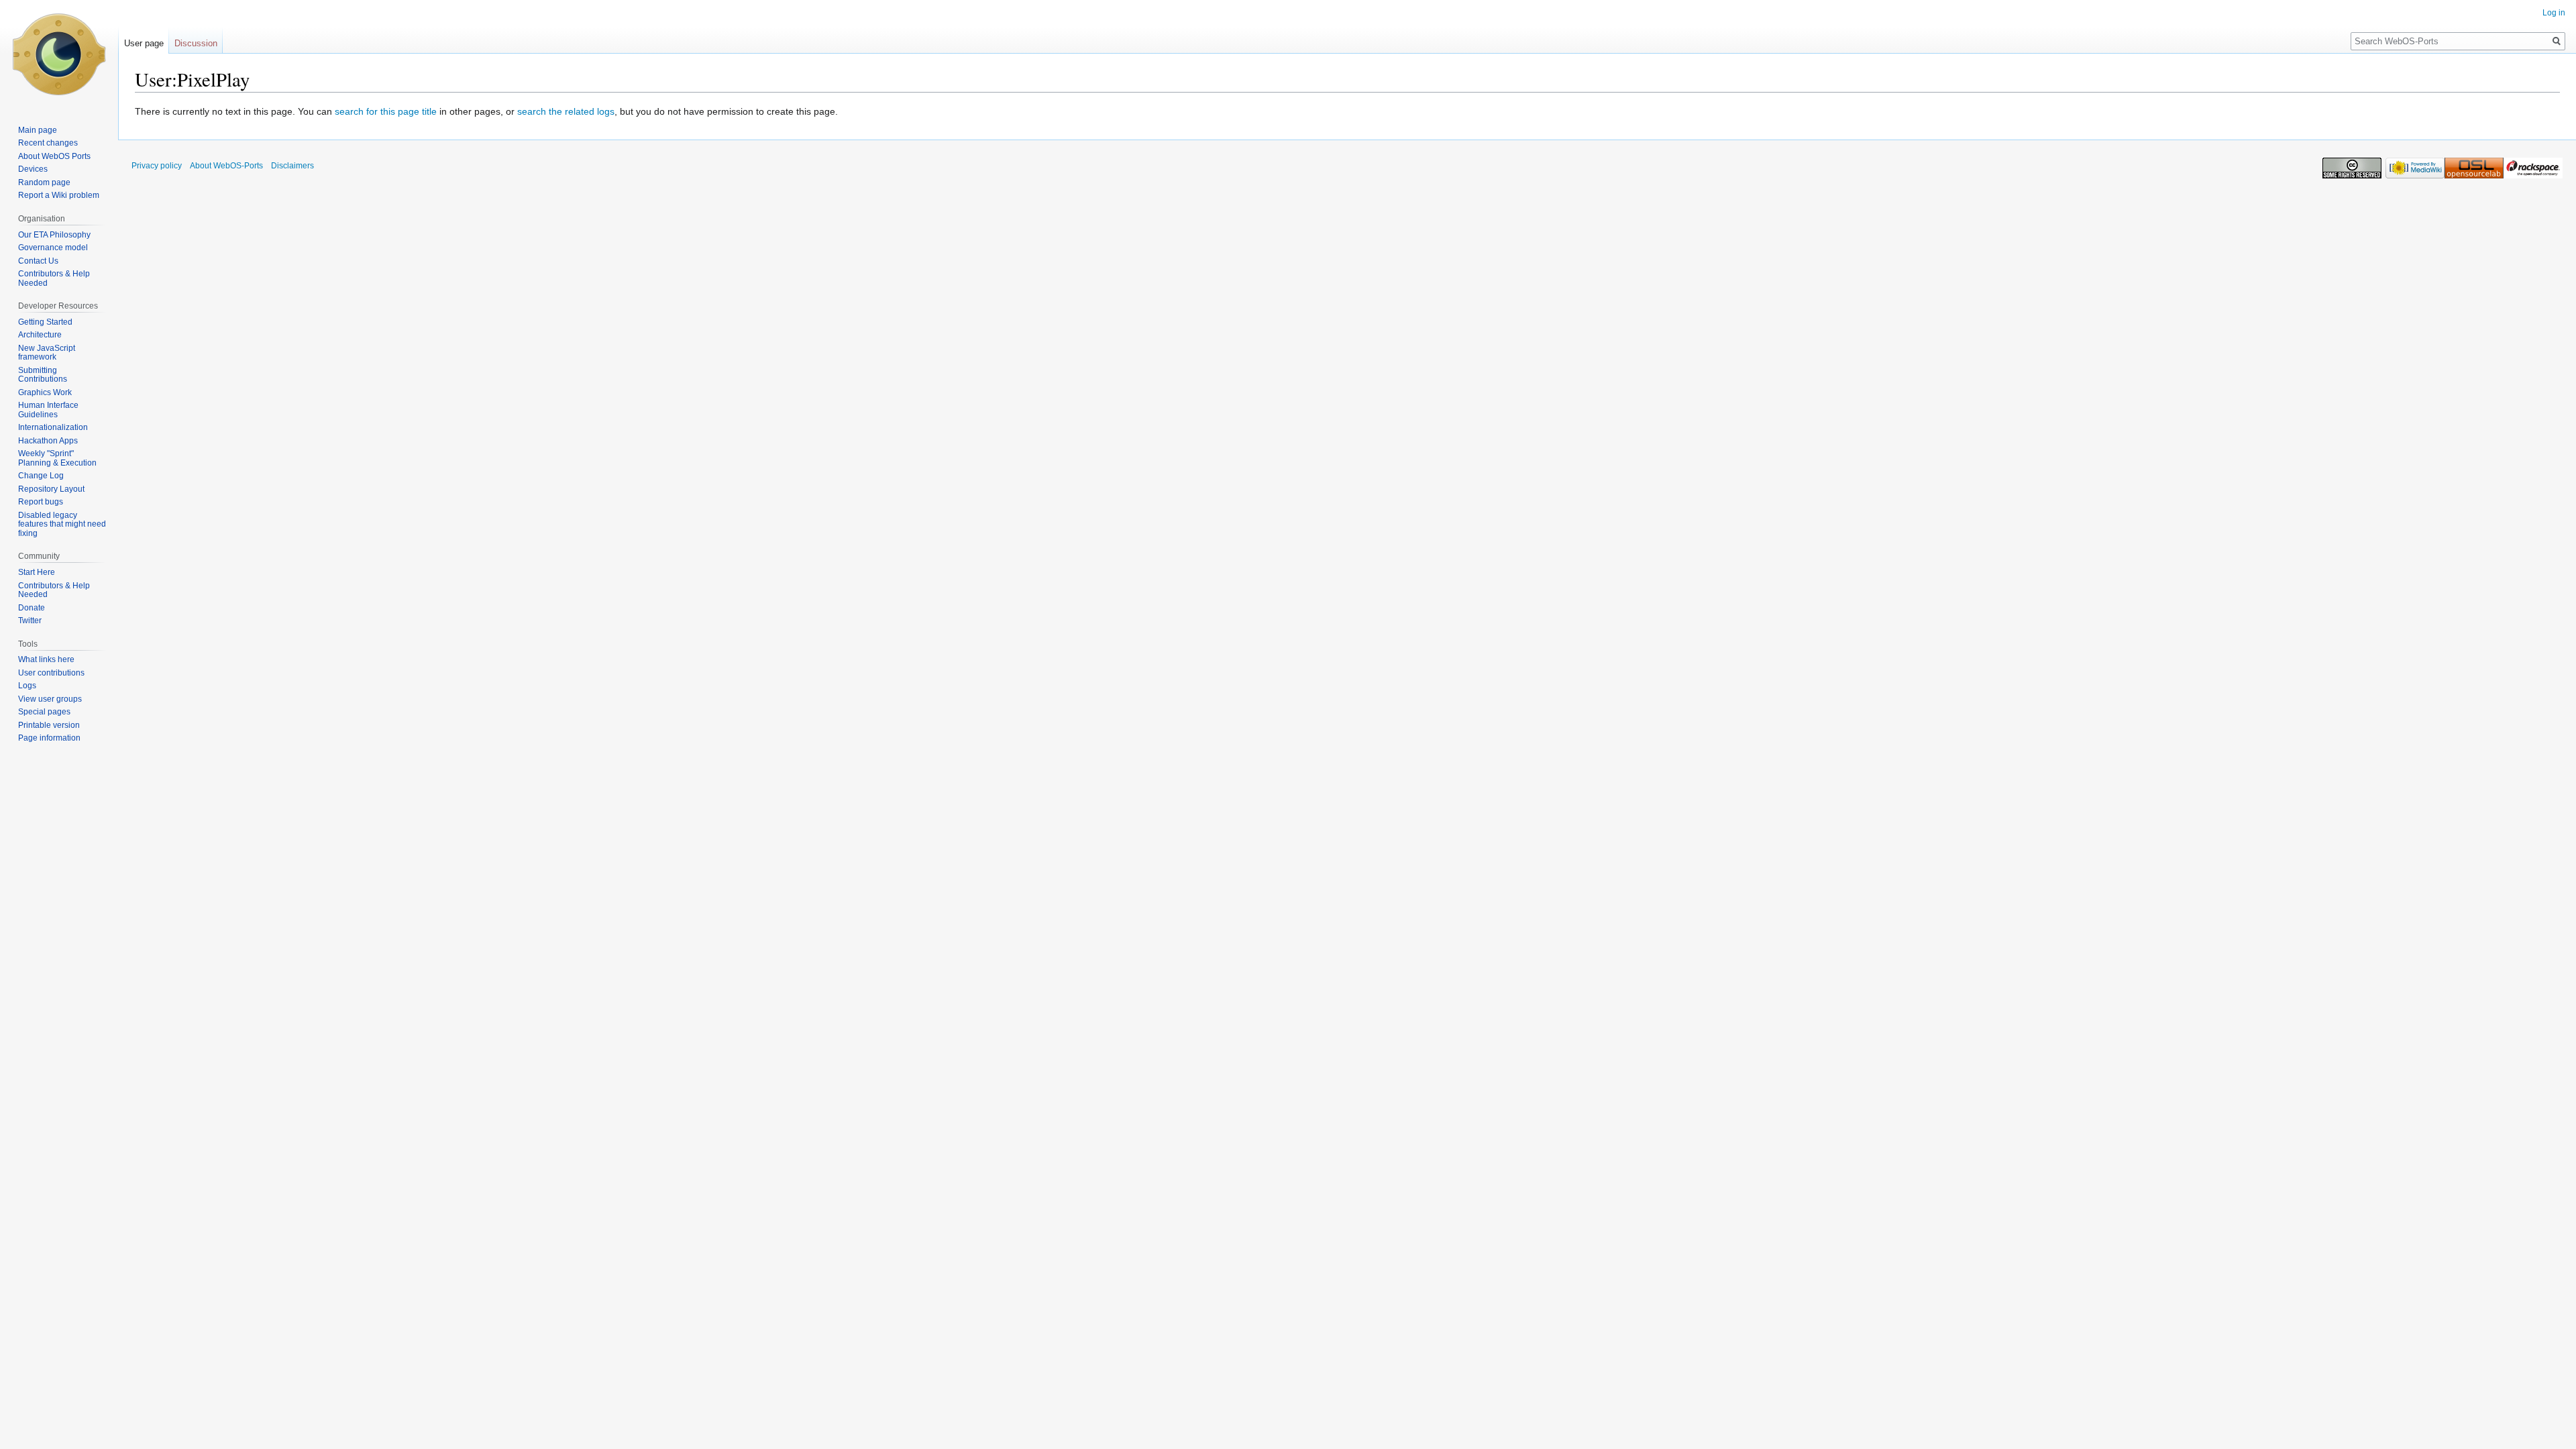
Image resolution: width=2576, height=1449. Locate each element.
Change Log (41, 476)
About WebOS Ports (54, 156)
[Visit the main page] (59, 54)
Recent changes (48, 143)
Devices (33, 169)
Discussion (196, 43)
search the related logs (566, 111)
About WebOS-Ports (226, 166)
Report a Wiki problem (59, 195)
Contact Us (38, 261)
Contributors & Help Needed (54, 278)
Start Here (37, 572)
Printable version (49, 725)
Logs (27, 686)
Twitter (30, 621)
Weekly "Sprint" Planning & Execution (57, 458)
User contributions (51, 673)
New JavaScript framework (47, 353)
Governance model (53, 248)
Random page (44, 182)
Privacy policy (157, 166)
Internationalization (53, 427)
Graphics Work (45, 392)
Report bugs (41, 502)
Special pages (44, 712)
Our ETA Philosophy (54, 235)
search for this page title (386, 111)
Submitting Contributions (43, 375)
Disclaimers (292, 166)
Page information (49, 738)
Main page (38, 130)
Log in (2554, 13)
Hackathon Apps (48, 441)
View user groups (50, 699)
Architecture (40, 335)
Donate (32, 608)
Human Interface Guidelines (48, 410)
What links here (46, 659)
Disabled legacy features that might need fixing (62, 524)
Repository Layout (51, 489)
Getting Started (45, 322)
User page (144, 43)
